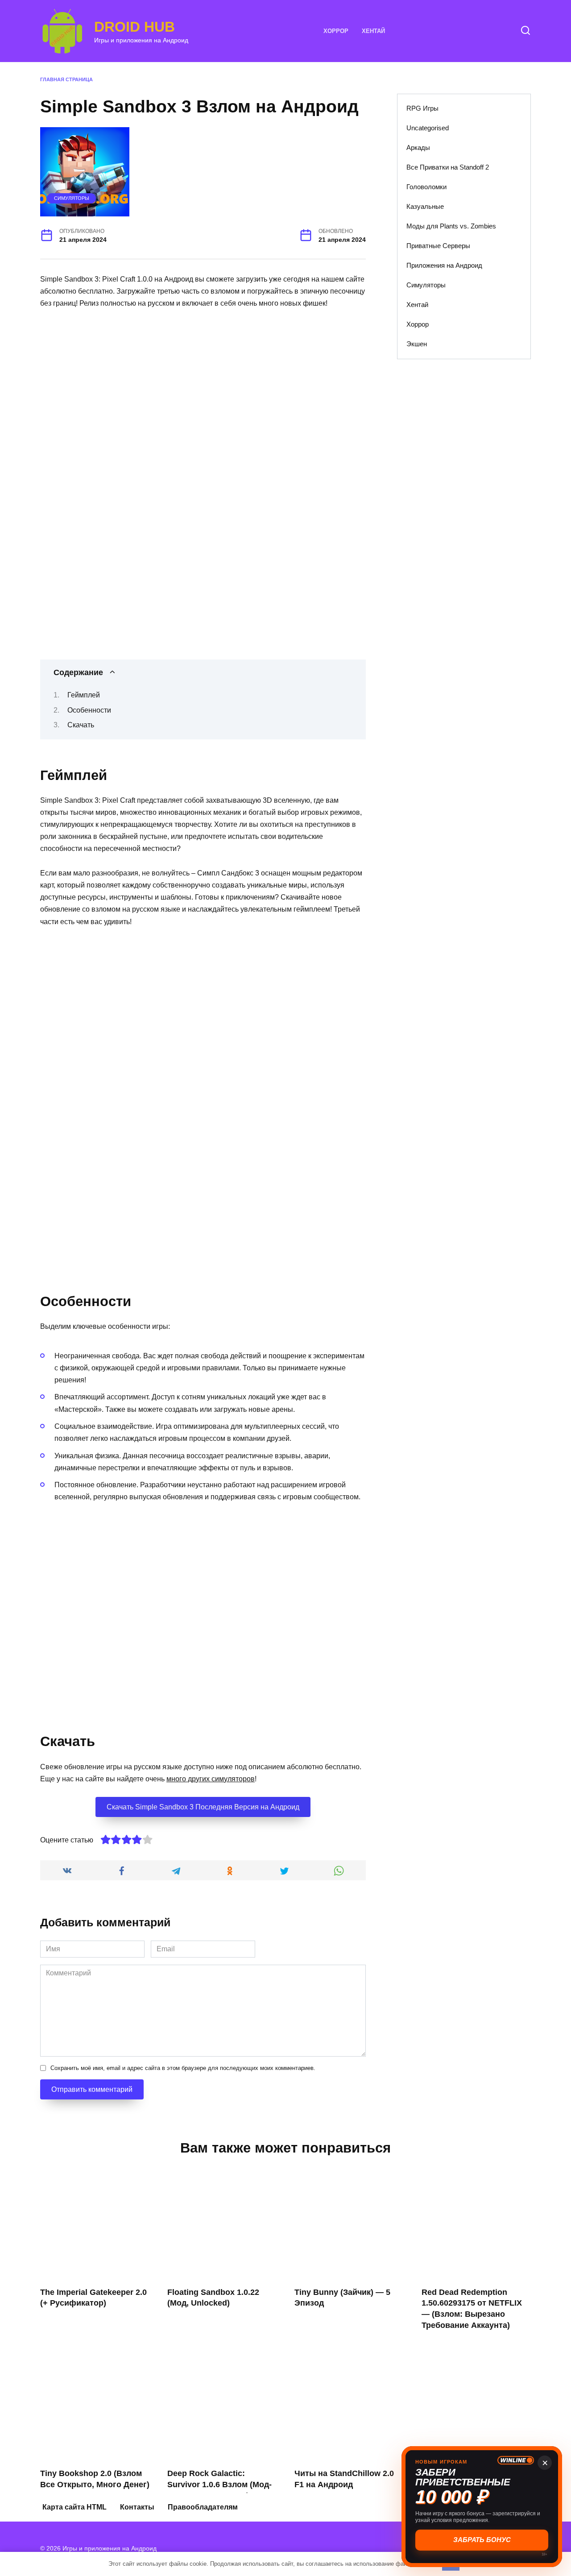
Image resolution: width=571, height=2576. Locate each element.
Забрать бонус (482, 2540)
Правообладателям (203, 2507)
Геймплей (84, 695)
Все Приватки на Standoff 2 (448, 167)
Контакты (137, 2507)
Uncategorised (428, 128)
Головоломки (426, 187)
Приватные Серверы (438, 246)
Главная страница (66, 79)
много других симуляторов (211, 1779)
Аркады (418, 147)
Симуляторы (72, 198)
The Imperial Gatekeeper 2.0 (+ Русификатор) (93, 2298)
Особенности (89, 710)
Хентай (373, 31)
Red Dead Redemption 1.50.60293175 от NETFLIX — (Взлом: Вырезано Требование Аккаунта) (472, 2309)
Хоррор (336, 31)
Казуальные (425, 206)
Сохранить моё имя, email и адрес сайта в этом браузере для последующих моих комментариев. (183, 2068)
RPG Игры (422, 108)
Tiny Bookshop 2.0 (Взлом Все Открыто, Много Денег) (95, 2479)
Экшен (417, 344)
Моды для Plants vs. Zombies (451, 226)
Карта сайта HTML (74, 2507)
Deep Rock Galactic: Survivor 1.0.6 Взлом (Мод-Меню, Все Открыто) (219, 2484)
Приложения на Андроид (444, 265)
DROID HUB (134, 27)
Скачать (81, 725)
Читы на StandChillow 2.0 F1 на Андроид (344, 2479)
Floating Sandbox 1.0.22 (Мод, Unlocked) (213, 2298)
